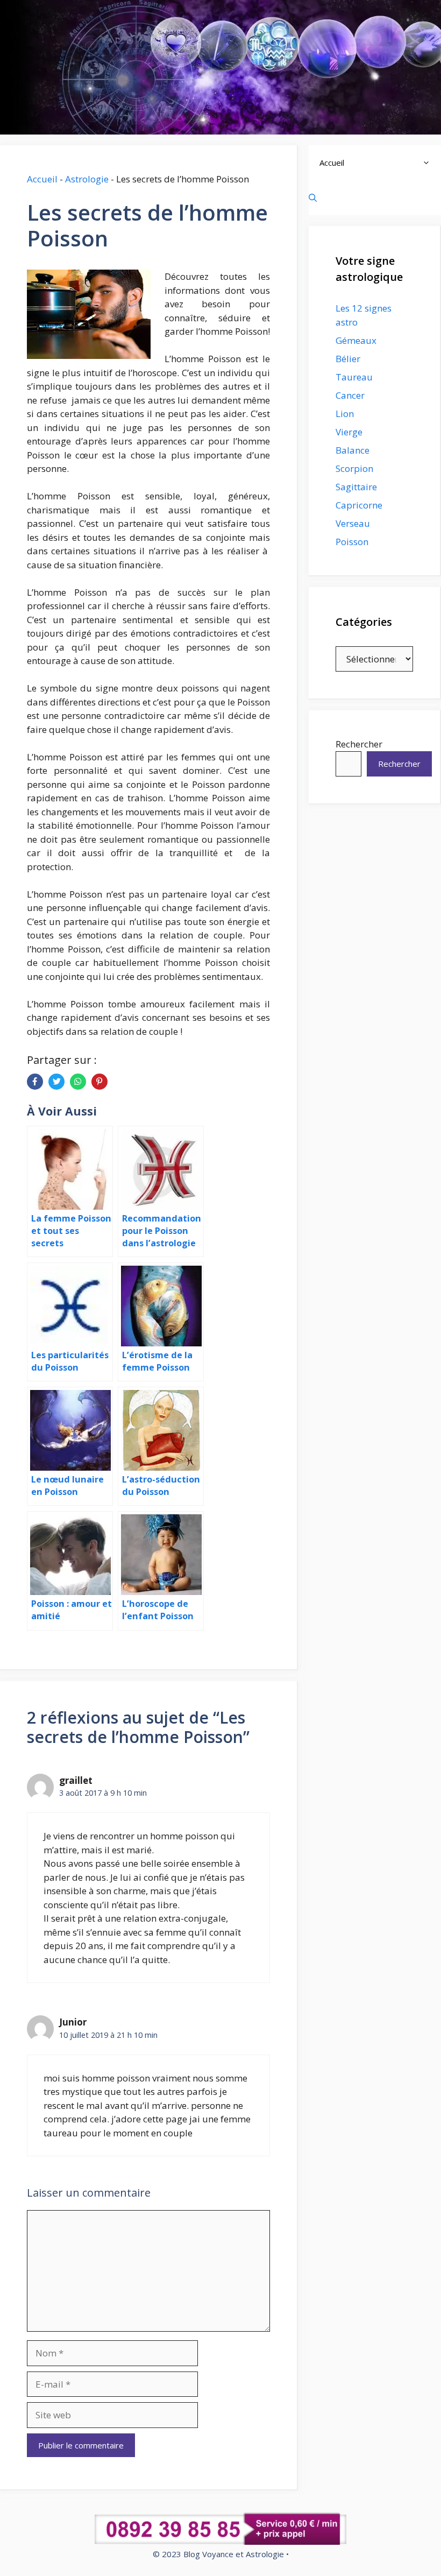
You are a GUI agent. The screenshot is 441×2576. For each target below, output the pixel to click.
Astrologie (87, 179)
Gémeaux (356, 340)
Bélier (348, 359)
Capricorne (359, 505)
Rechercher (359, 744)
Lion (345, 414)
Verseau (353, 523)
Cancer (350, 395)
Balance (353, 450)
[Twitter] (56, 1082)
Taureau (354, 377)
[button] (429, 163)
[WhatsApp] (78, 1082)
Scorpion (354, 468)
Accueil (42, 179)
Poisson (352, 542)
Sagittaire (356, 487)
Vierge (349, 432)
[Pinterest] (99, 1082)
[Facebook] (35, 1082)
